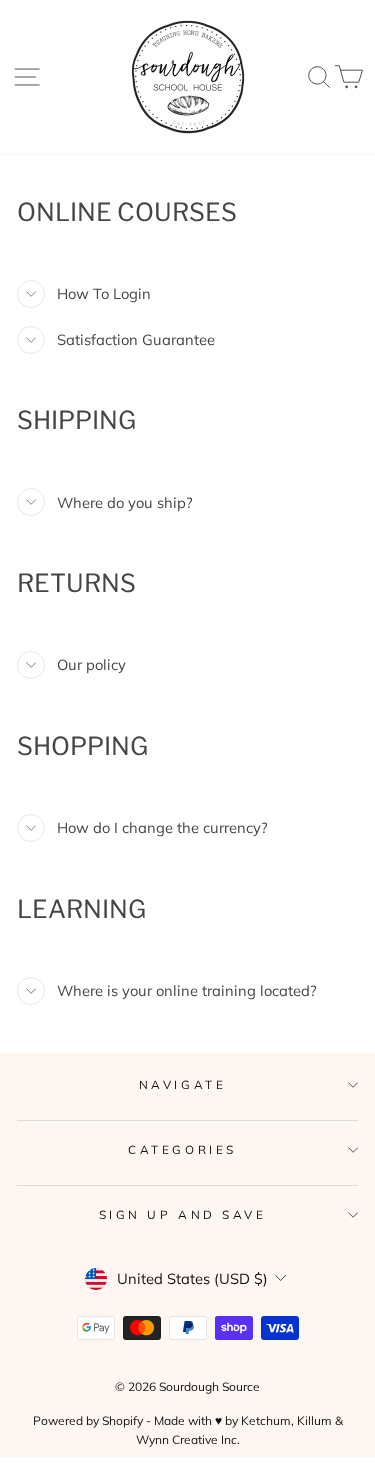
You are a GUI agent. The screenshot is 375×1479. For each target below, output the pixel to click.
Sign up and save (183, 1214)
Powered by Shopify (88, 1420)
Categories (182, 1149)
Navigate (182, 1084)
